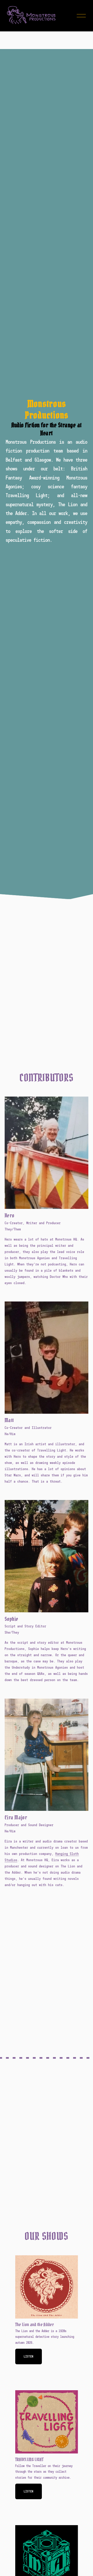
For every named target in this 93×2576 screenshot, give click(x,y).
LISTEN (29, 2491)
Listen (29, 2356)
